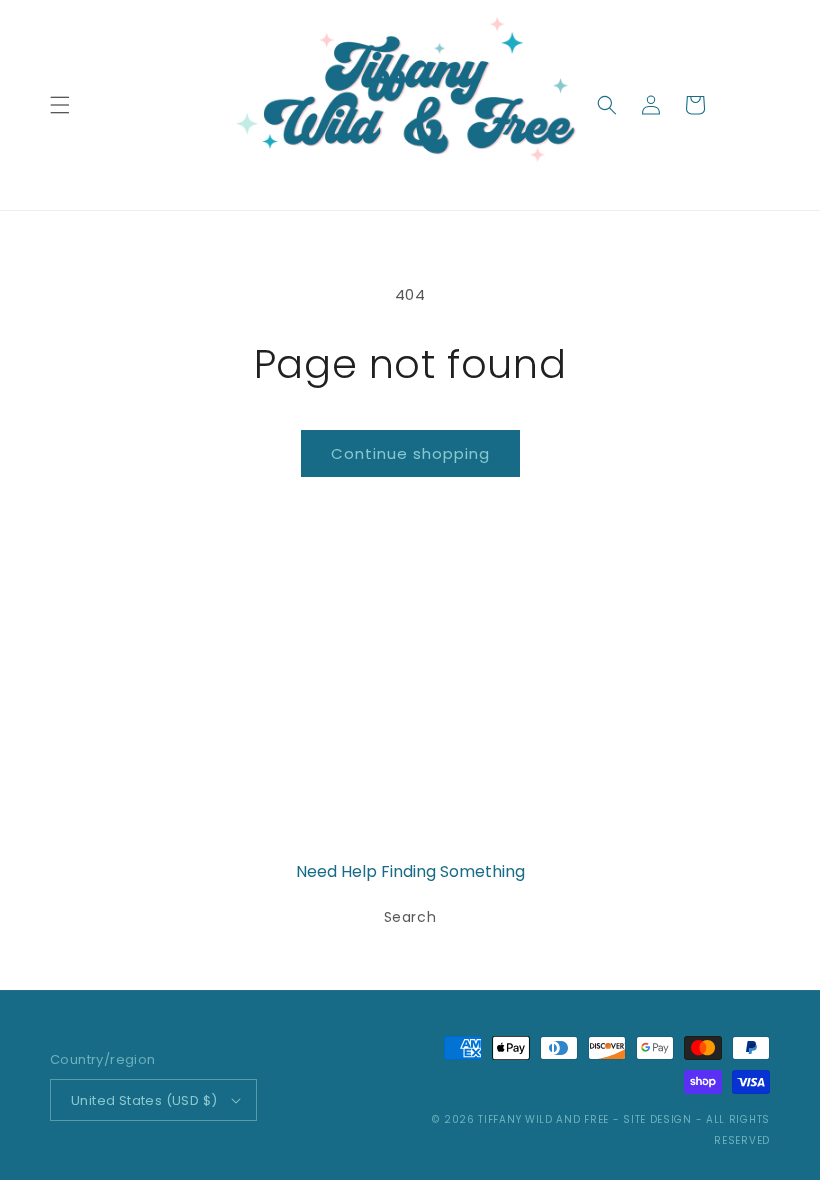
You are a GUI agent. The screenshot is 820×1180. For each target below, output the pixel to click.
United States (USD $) (144, 1100)
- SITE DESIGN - (659, 1119)
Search (410, 917)
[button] (60, 105)
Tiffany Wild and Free (543, 1119)
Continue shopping (410, 453)
